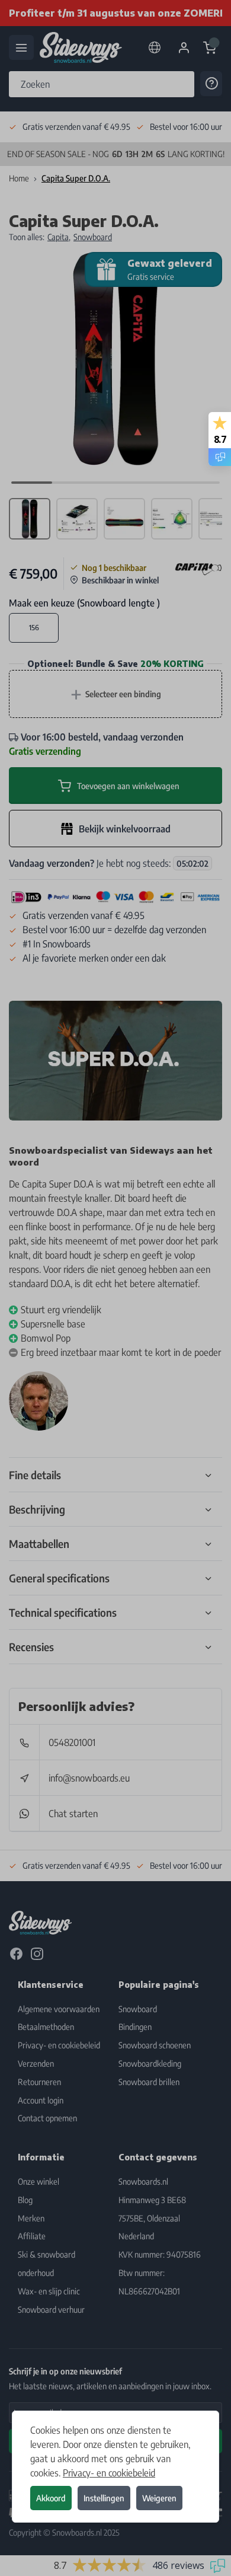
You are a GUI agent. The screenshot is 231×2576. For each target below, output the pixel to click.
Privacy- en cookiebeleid (109, 2473)
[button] (115, 1288)
